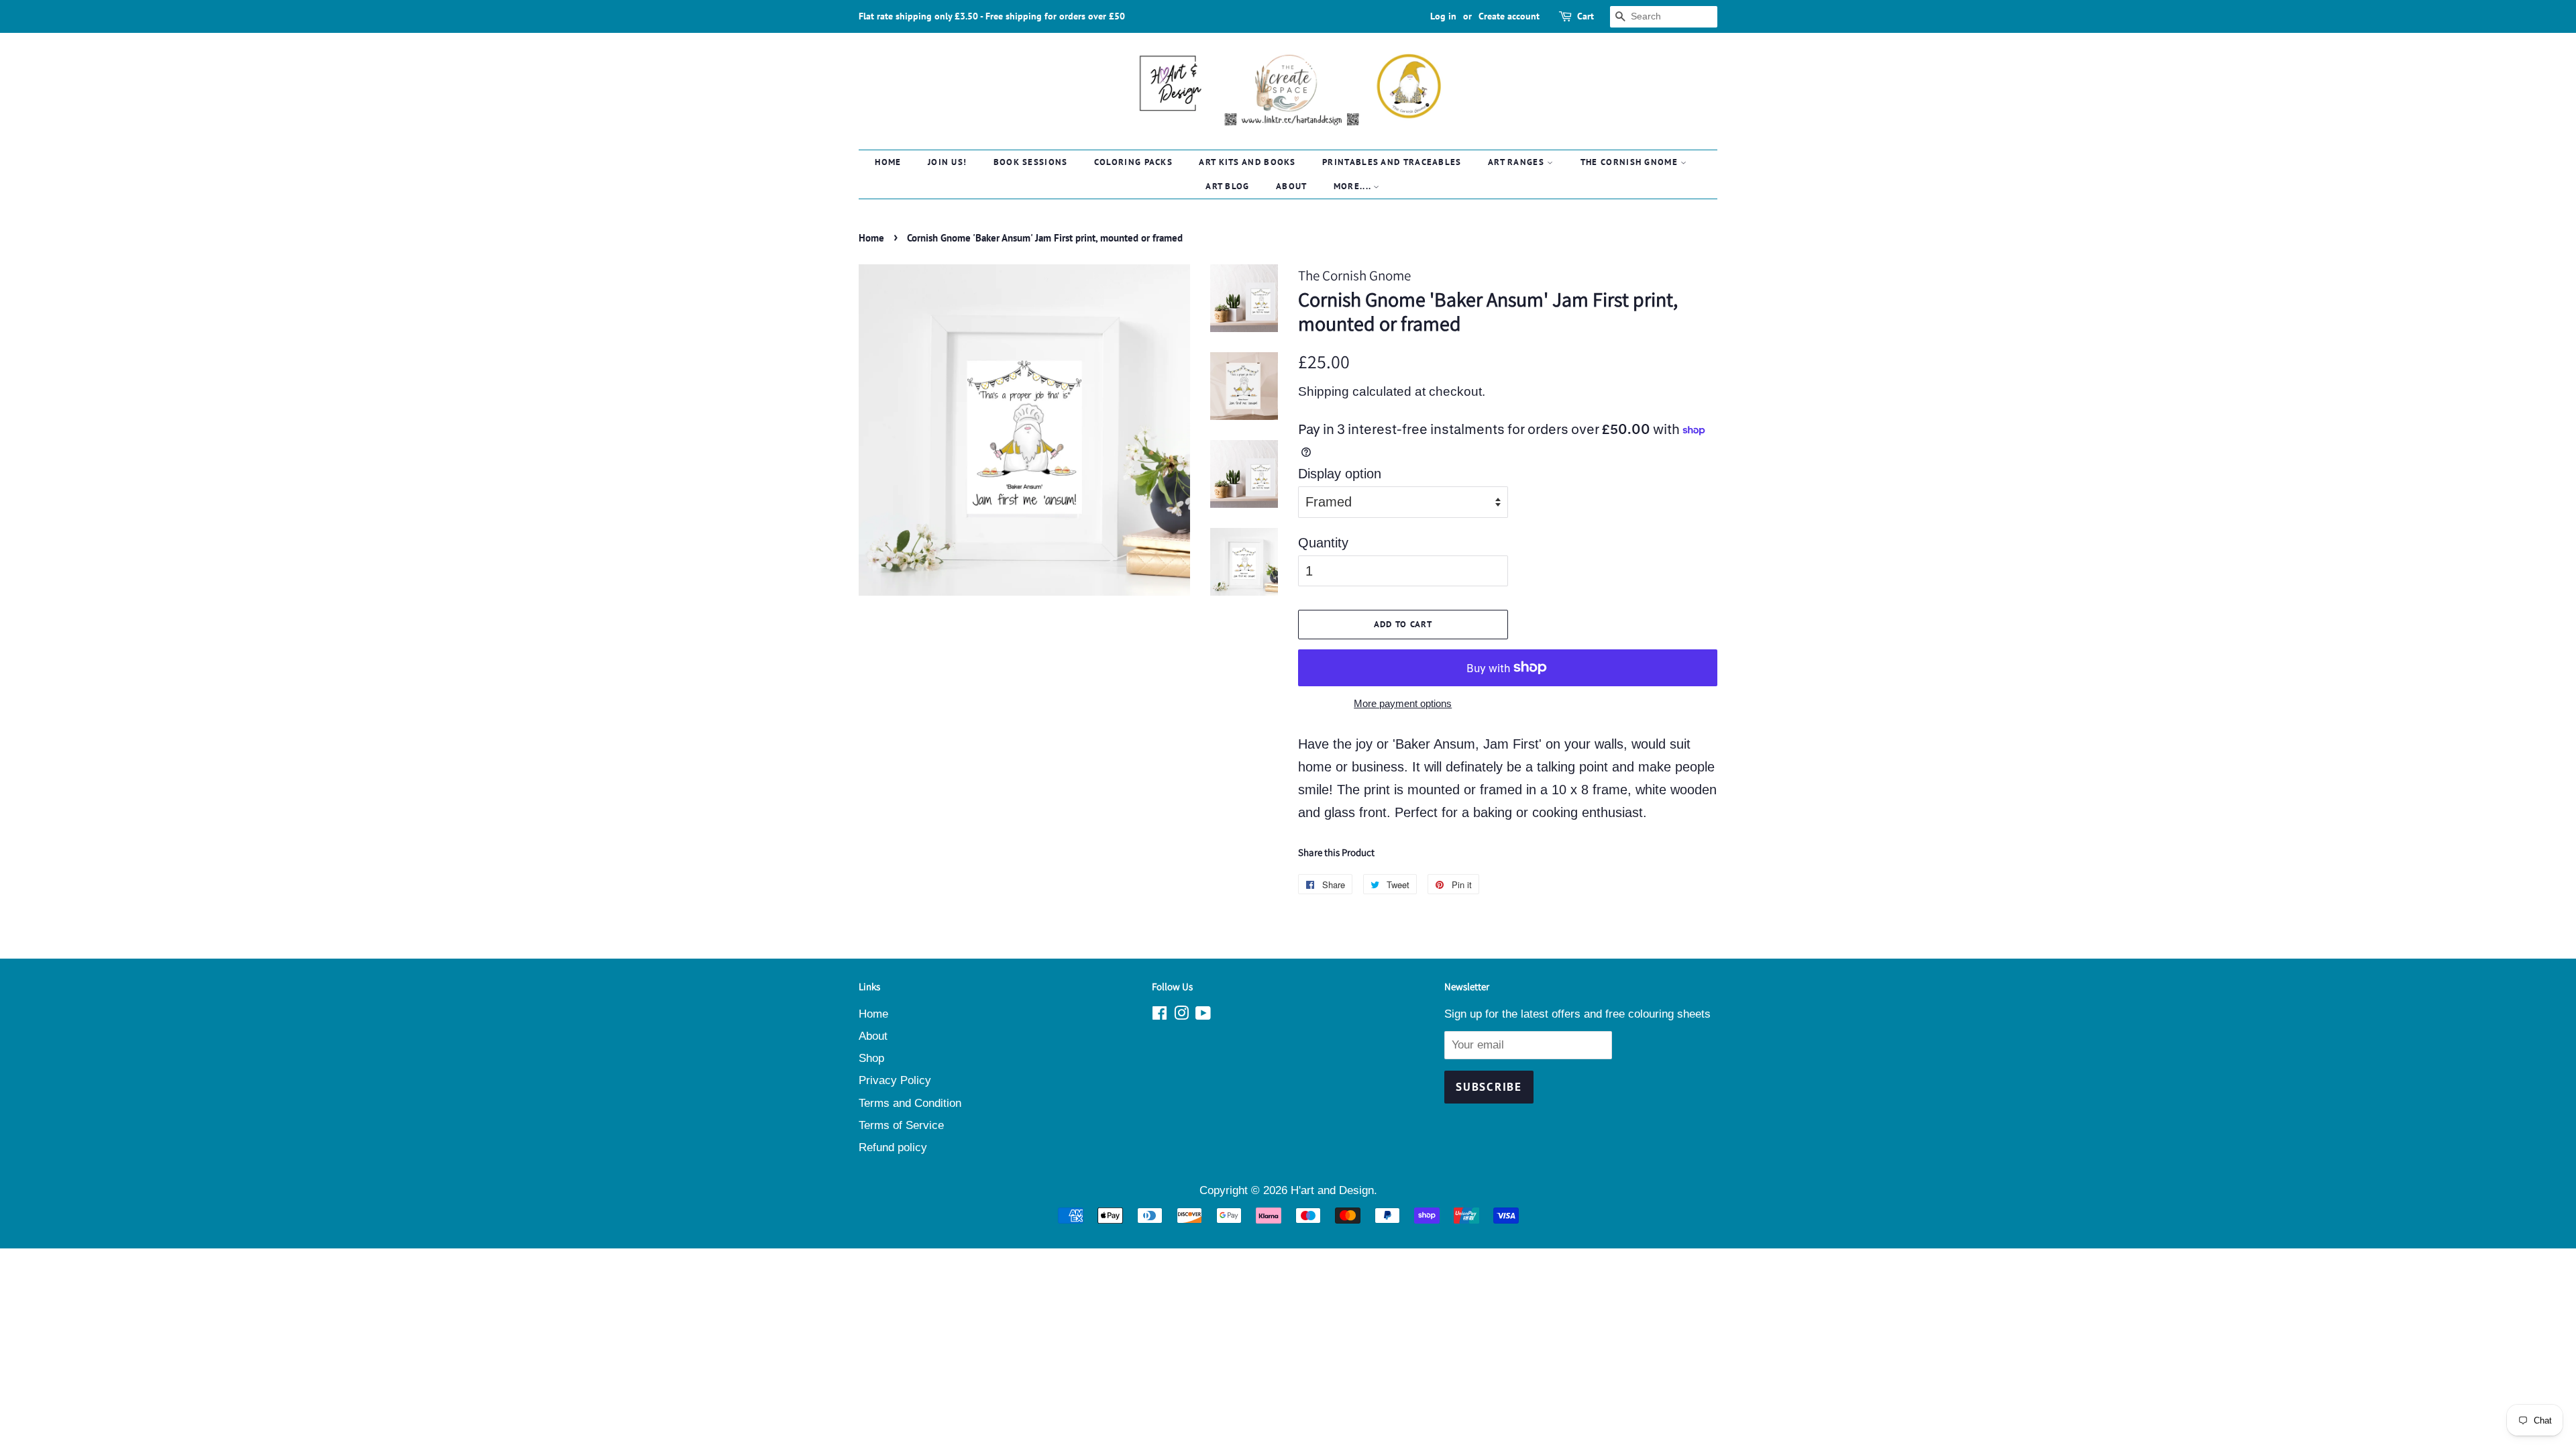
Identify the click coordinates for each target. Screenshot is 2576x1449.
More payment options (1403, 703)
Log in (1443, 16)
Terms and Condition (910, 1103)
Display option (1340, 474)
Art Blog (1227, 186)
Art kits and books (1247, 162)
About (1292, 186)
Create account (1509, 16)
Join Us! (947, 162)
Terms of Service (901, 1125)
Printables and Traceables (1392, 162)
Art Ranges (1517, 162)
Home (888, 162)
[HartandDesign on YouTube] (1203, 1015)
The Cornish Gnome (1630, 162)
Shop (871, 1058)
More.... (1354, 186)
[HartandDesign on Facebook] (1160, 1015)
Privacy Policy (895, 1080)
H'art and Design (1332, 1190)
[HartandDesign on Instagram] (1181, 1015)
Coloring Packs (1133, 162)
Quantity (1323, 543)
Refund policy (893, 1147)
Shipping (1324, 391)
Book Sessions (1031, 162)
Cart (1586, 16)
